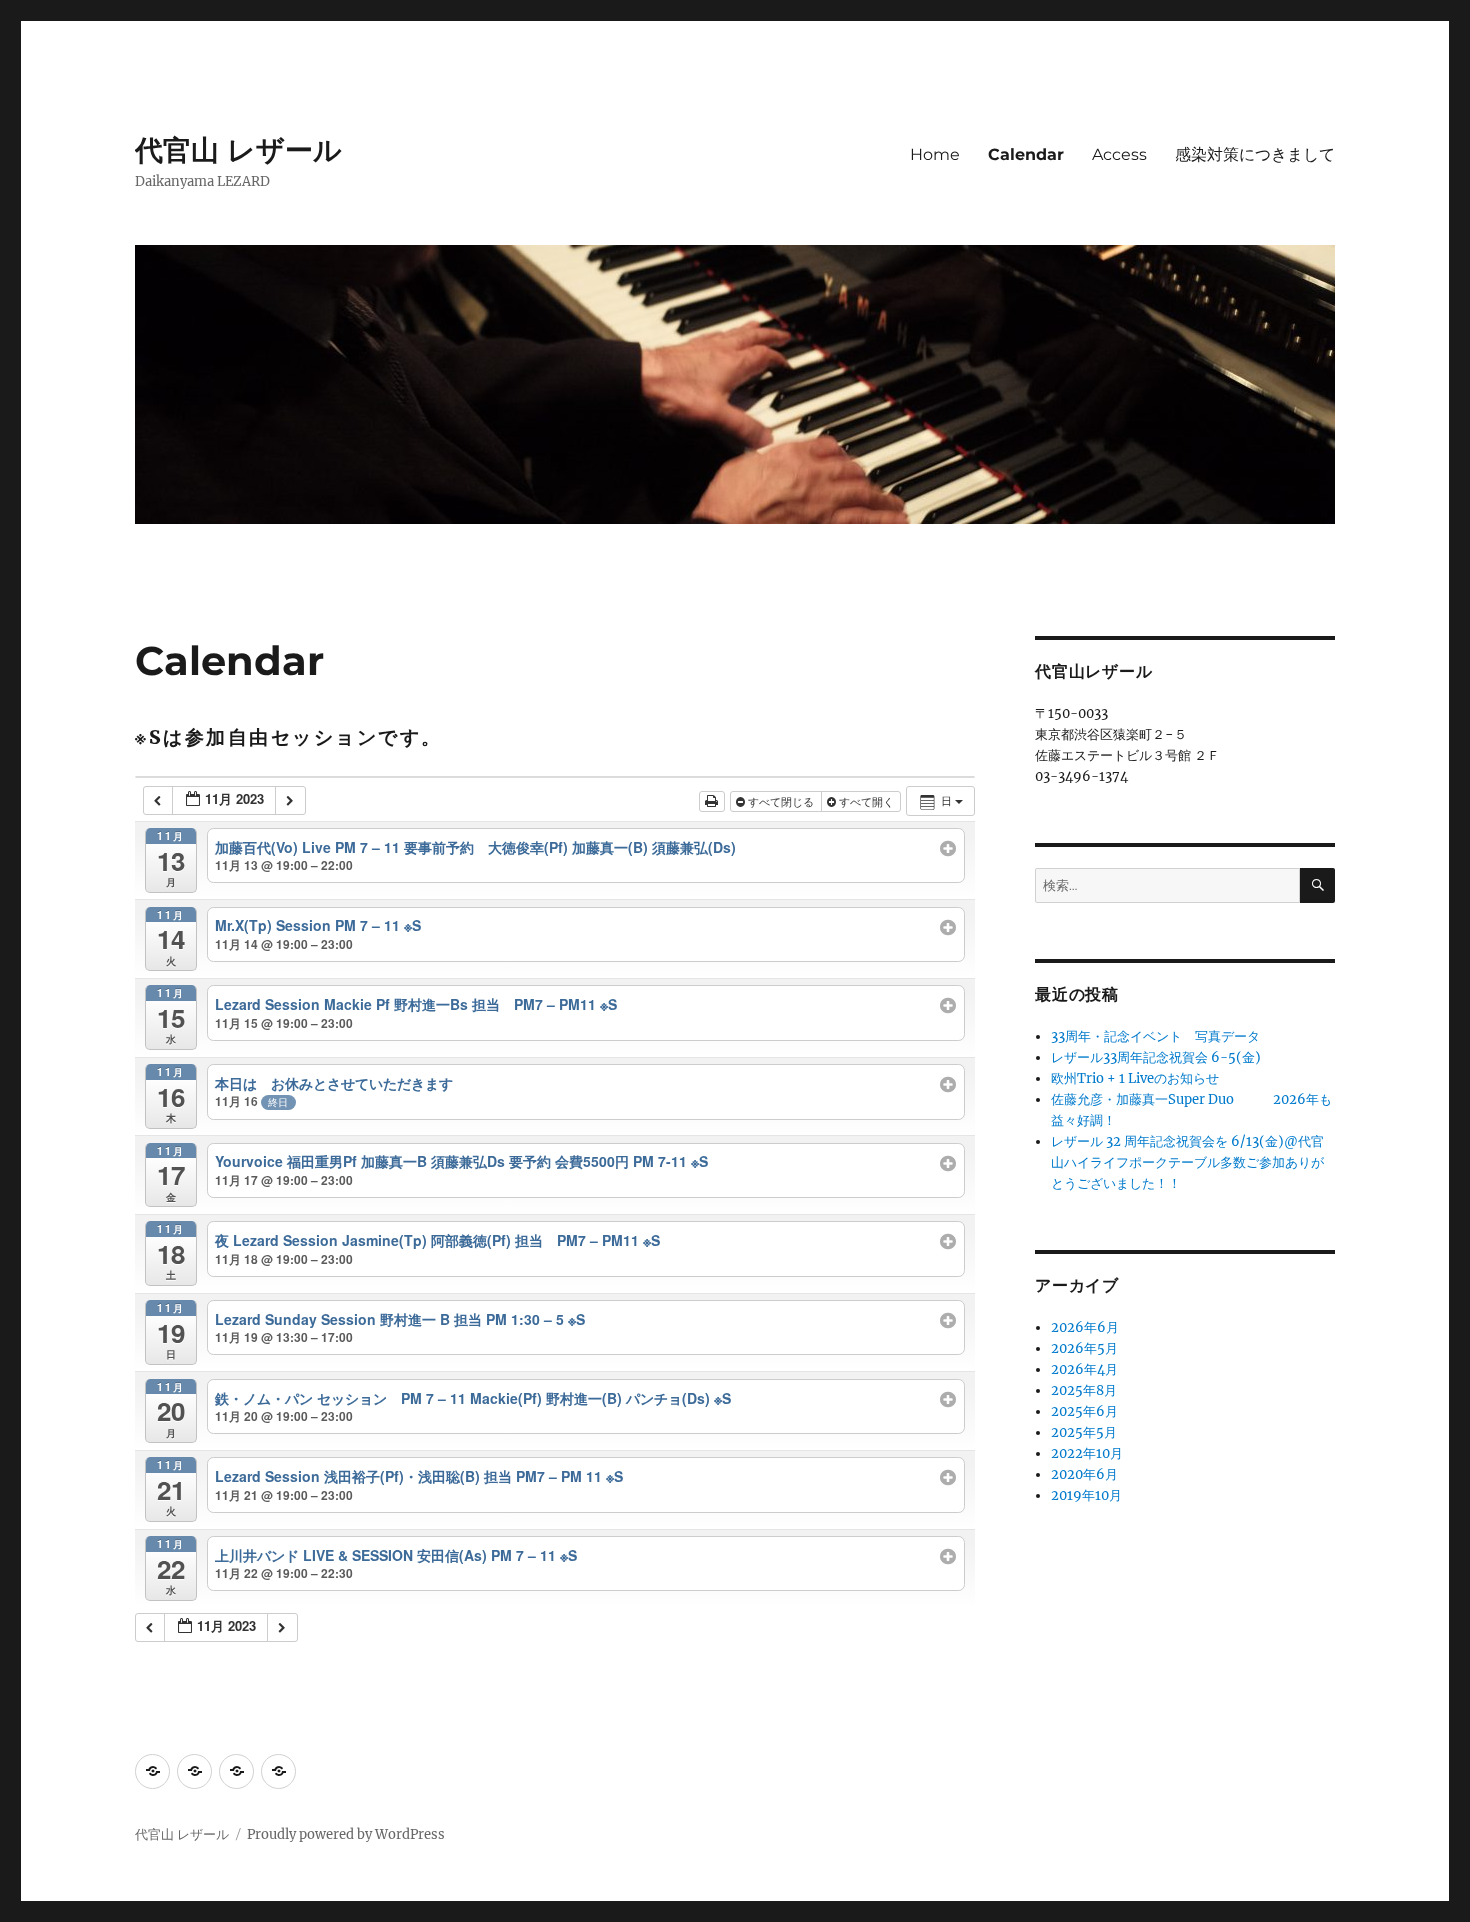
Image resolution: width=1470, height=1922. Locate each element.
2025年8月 (1084, 1390)
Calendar (1026, 154)
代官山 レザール (238, 150)
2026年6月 (1085, 1327)
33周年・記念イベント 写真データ (1155, 1036)
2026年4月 (1084, 1369)
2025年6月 (1084, 1411)
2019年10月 (1086, 1495)
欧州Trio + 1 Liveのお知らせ (1135, 1078)
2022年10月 (1087, 1453)
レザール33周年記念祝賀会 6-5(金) (1156, 1057)
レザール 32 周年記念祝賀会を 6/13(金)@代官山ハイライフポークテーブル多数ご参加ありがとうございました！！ (1187, 1162)
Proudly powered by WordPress (346, 1834)
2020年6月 (1084, 1474)
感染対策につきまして (1255, 154)
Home (935, 154)
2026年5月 (1084, 1348)
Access (1119, 154)
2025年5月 (1084, 1432)
